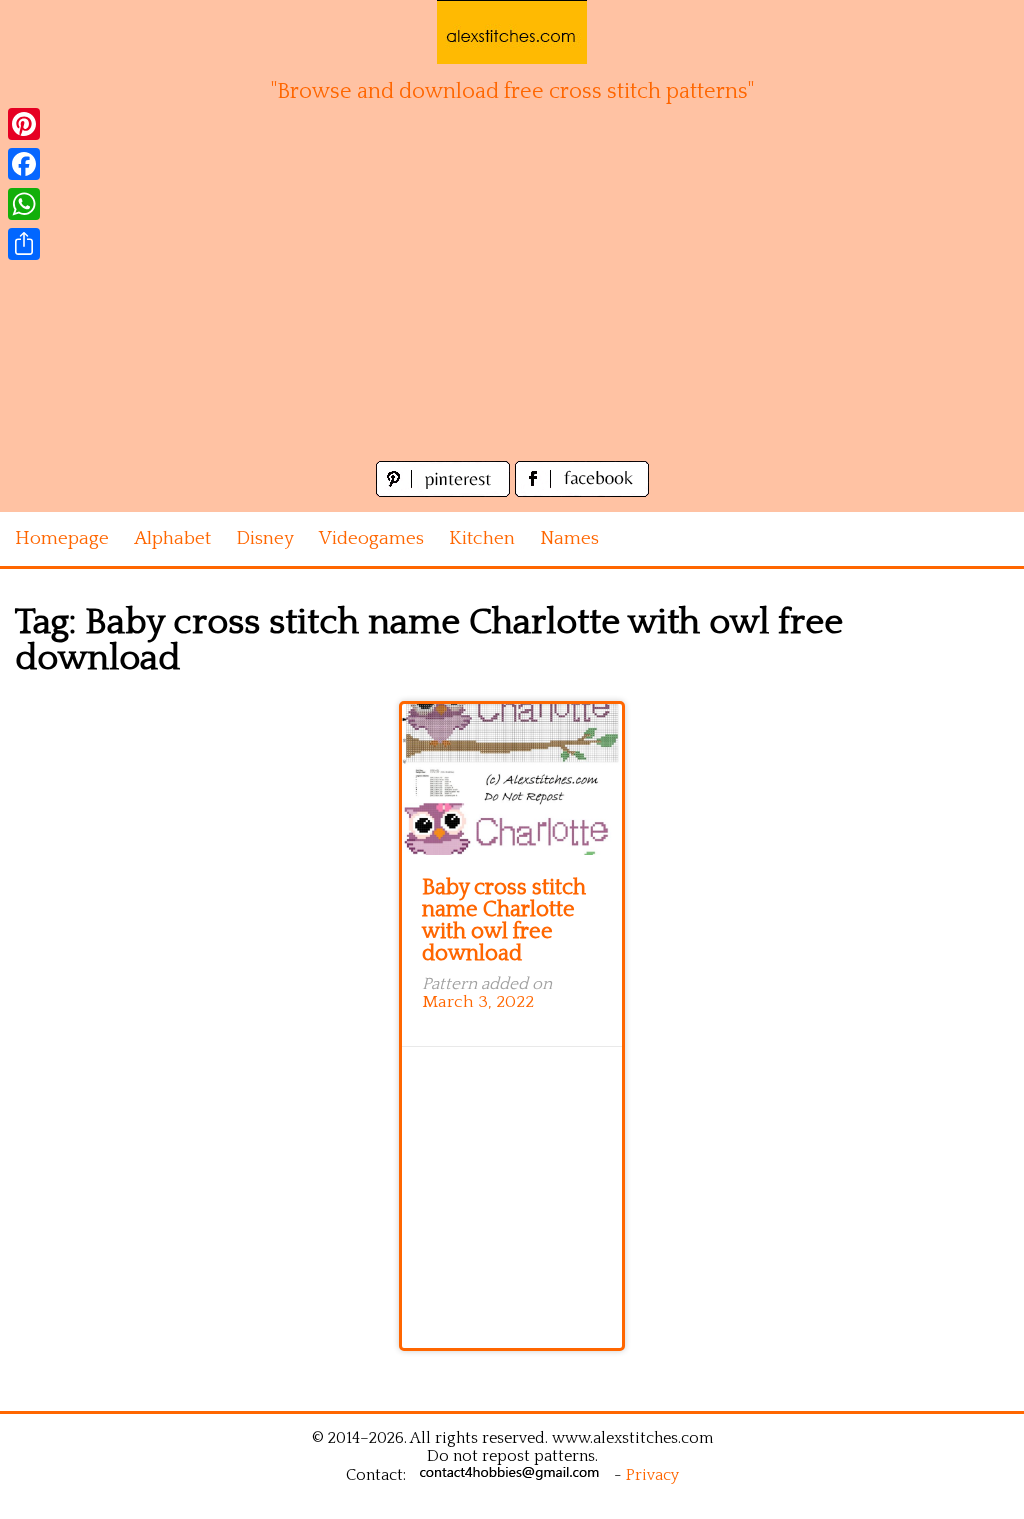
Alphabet (172, 538)
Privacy (652, 1475)
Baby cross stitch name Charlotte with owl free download (504, 920)
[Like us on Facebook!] (582, 491)
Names (569, 538)
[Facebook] (24, 164)
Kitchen (482, 538)
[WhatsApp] (24, 204)
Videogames (371, 538)
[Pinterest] (24, 124)
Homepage (62, 538)
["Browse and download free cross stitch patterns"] (512, 32)
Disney (265, 538)
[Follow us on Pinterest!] (445, 491)
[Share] (24, 244)
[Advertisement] (512, 306)
